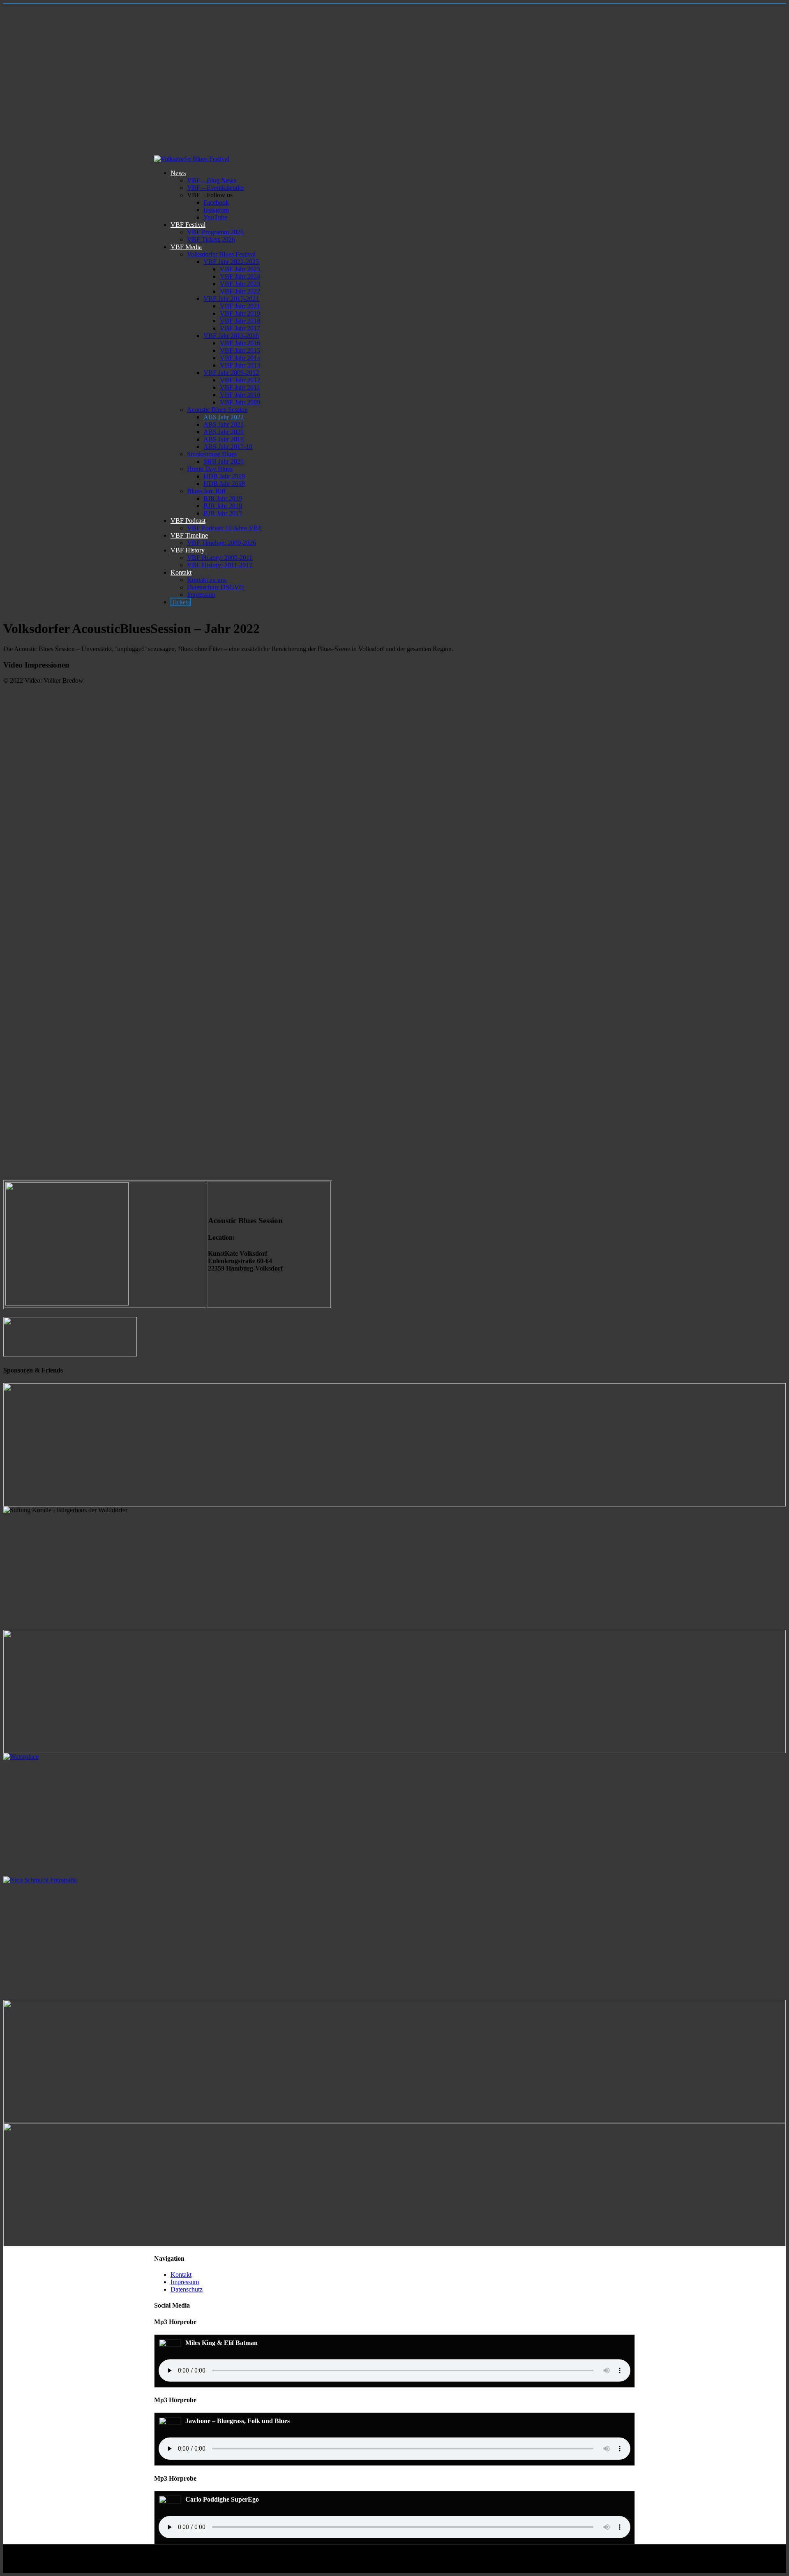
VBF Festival (188, 225)
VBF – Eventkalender (216, 188)
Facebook (216, 202)
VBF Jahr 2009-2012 (231, 373)
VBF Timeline (189, 535)
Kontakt (181, 572)
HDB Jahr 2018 (224, 484)
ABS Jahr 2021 (224, 424)
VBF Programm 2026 (215, 232)
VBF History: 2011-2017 (220, 565)
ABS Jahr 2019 (224, 439)
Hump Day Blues (210, 469)
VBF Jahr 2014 (240, 358)
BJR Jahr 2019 (223, 498)
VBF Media (186, 247)
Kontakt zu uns (207, 580)
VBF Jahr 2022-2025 (231, 262)
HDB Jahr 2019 (224, 476)
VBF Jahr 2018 (240, 321)
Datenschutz (187, 2289)
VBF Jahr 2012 (240, 380)
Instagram (216, 210)
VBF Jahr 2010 (240, 395)
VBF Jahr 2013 (240, 365)
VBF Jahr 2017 (240, 328)
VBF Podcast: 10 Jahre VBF (224, 528)
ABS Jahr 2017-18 (228, 447)
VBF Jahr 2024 (240, 276)
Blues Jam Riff (206, 491)
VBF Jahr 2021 (240, 306)
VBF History (188, 550)
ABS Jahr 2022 (224, 417)
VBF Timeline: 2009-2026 (221, 543)
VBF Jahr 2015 (240, 350)
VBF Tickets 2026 (211, 239)
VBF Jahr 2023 (240, 284)
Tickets (181, 602)
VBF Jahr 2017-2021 (231, 299)
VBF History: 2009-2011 (220, 558)
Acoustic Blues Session (217, 410)
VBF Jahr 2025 (240, 269)
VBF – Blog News (212, 180)
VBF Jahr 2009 (240, 402)
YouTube (215, 217)
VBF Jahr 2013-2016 (231, 336)
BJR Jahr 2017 (223, 513)
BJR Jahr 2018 (223, 506)
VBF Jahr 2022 (240, 291)
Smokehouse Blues (212, 454)
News (178, 173)
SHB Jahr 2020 (224, 461)
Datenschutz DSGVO (216, 587)
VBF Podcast (188, 521)
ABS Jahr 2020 (224, 432)
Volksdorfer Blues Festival (221, 254)
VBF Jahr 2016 (240, 343)
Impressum (201, 595)
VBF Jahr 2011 (240, 387)
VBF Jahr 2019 (240, 313)
